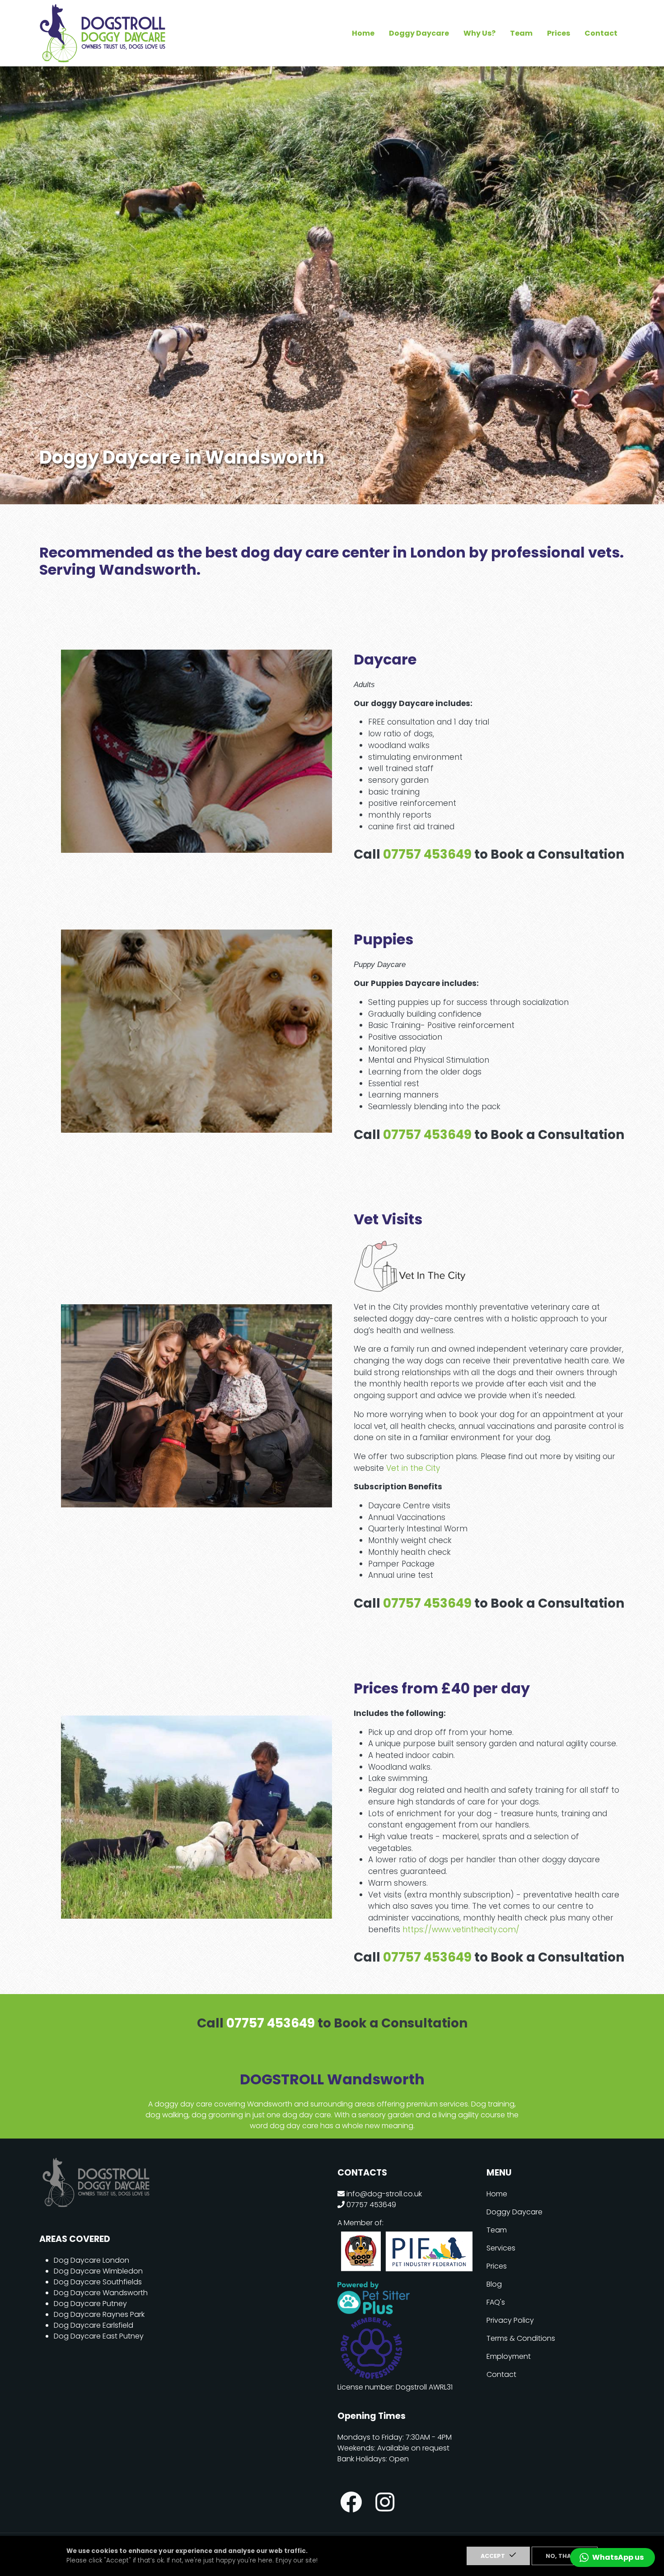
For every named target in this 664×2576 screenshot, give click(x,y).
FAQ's (496, 2302)
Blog (494, 2284)
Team (521, 33)
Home (363, 33)
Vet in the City (413, 1468)
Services (501, 2248)
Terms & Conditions (521, 2338)
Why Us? (479, 33)
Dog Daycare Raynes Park (99, 2314)
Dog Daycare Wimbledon (98, 2271)
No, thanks (565, 2556)
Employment (509, 2356)
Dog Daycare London (91, 2260)
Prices (559, 33)
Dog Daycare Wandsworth (101, 2293)
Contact (601, 33)
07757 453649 (427, 854)
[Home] (103, 10)
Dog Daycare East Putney (99, 2336)
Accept (493, 2556)
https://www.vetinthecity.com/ (461, 1930)
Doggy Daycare (419, 33)
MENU (499, 2173)
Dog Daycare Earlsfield (94, 2325)
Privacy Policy (510, 2320)
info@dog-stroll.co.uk (384, 2194)
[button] (613, 2557)
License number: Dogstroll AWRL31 (395, 2387)
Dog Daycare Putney (90, 2304)
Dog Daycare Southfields (98, 2282)
